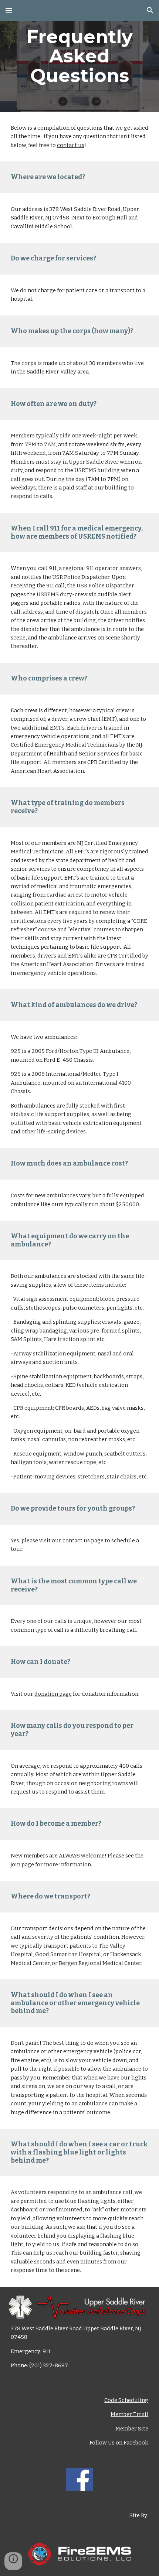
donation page (53, 1694)
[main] (80, 56)
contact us (71, 145)
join (16, 1864)
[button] (9, 10)
